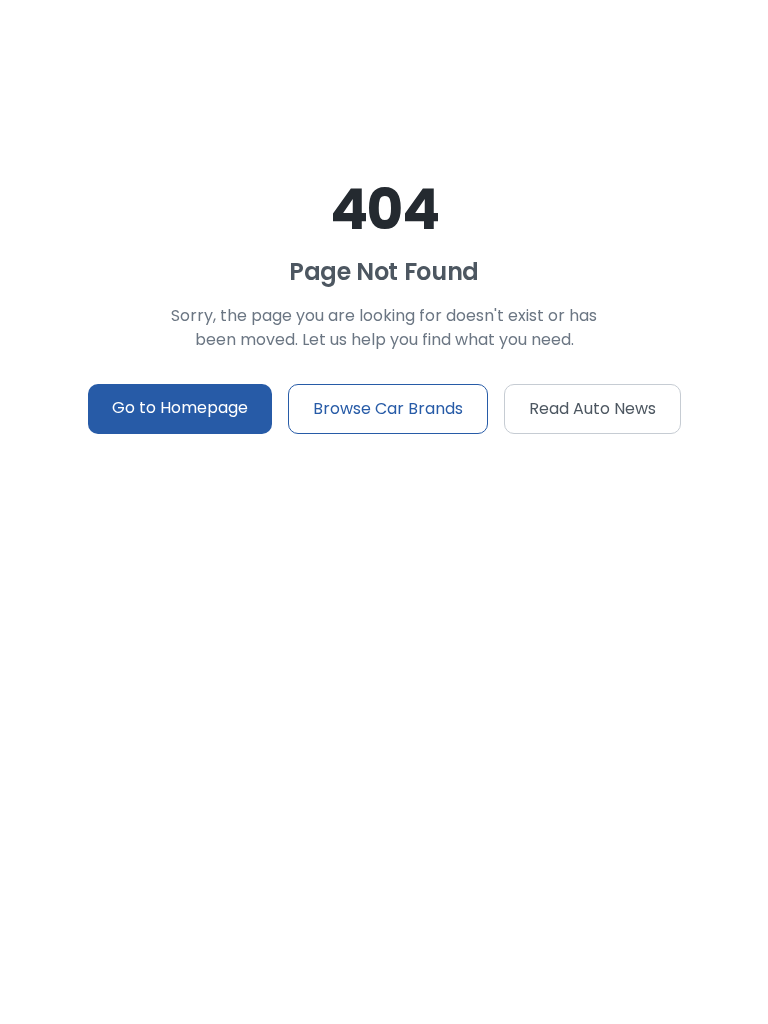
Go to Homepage (180, 407)
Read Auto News (592, 408)
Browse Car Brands (388, 408)
